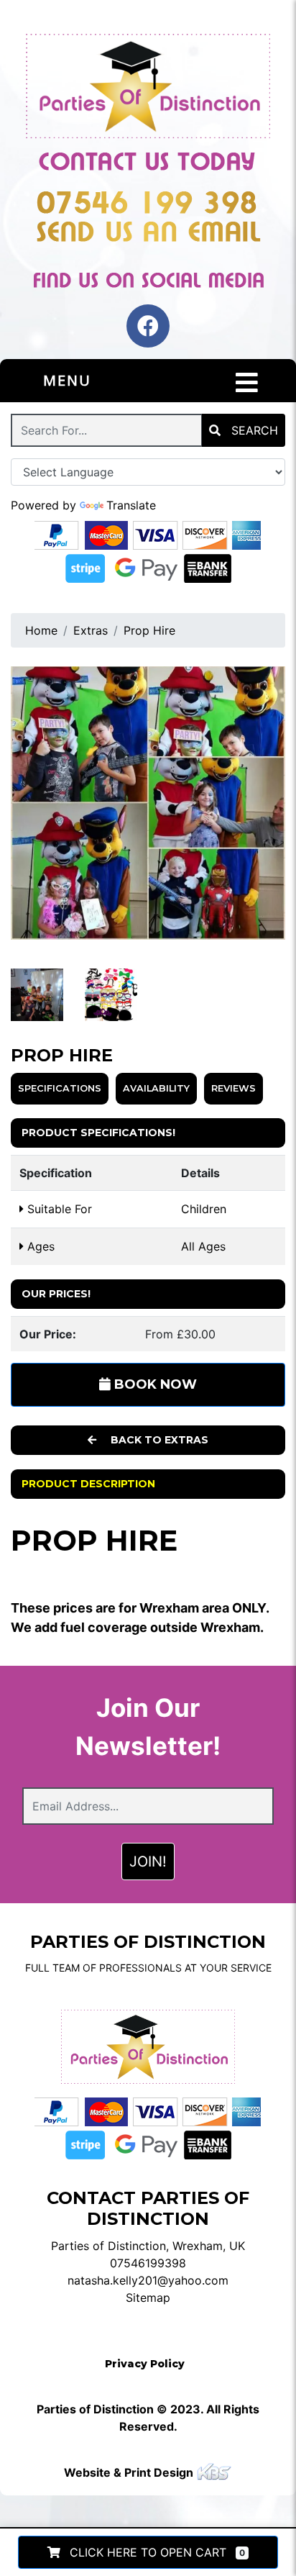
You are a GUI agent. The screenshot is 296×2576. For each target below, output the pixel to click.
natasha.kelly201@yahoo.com (148, 2280)
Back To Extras (158, 1440)
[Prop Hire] (148, 803)
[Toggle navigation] (247, 383)
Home (41, 630)
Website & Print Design (130, 2472)
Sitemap (148, 2298)
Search (253, 430)
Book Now (154, 1384)
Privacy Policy (145, 2364)
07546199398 (148, 2263)
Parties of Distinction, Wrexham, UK (148, 2246)
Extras (91, 630)
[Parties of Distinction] (148, 87)
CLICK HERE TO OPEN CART (156, 2552)
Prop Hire (149, 630)
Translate (131, 505)
